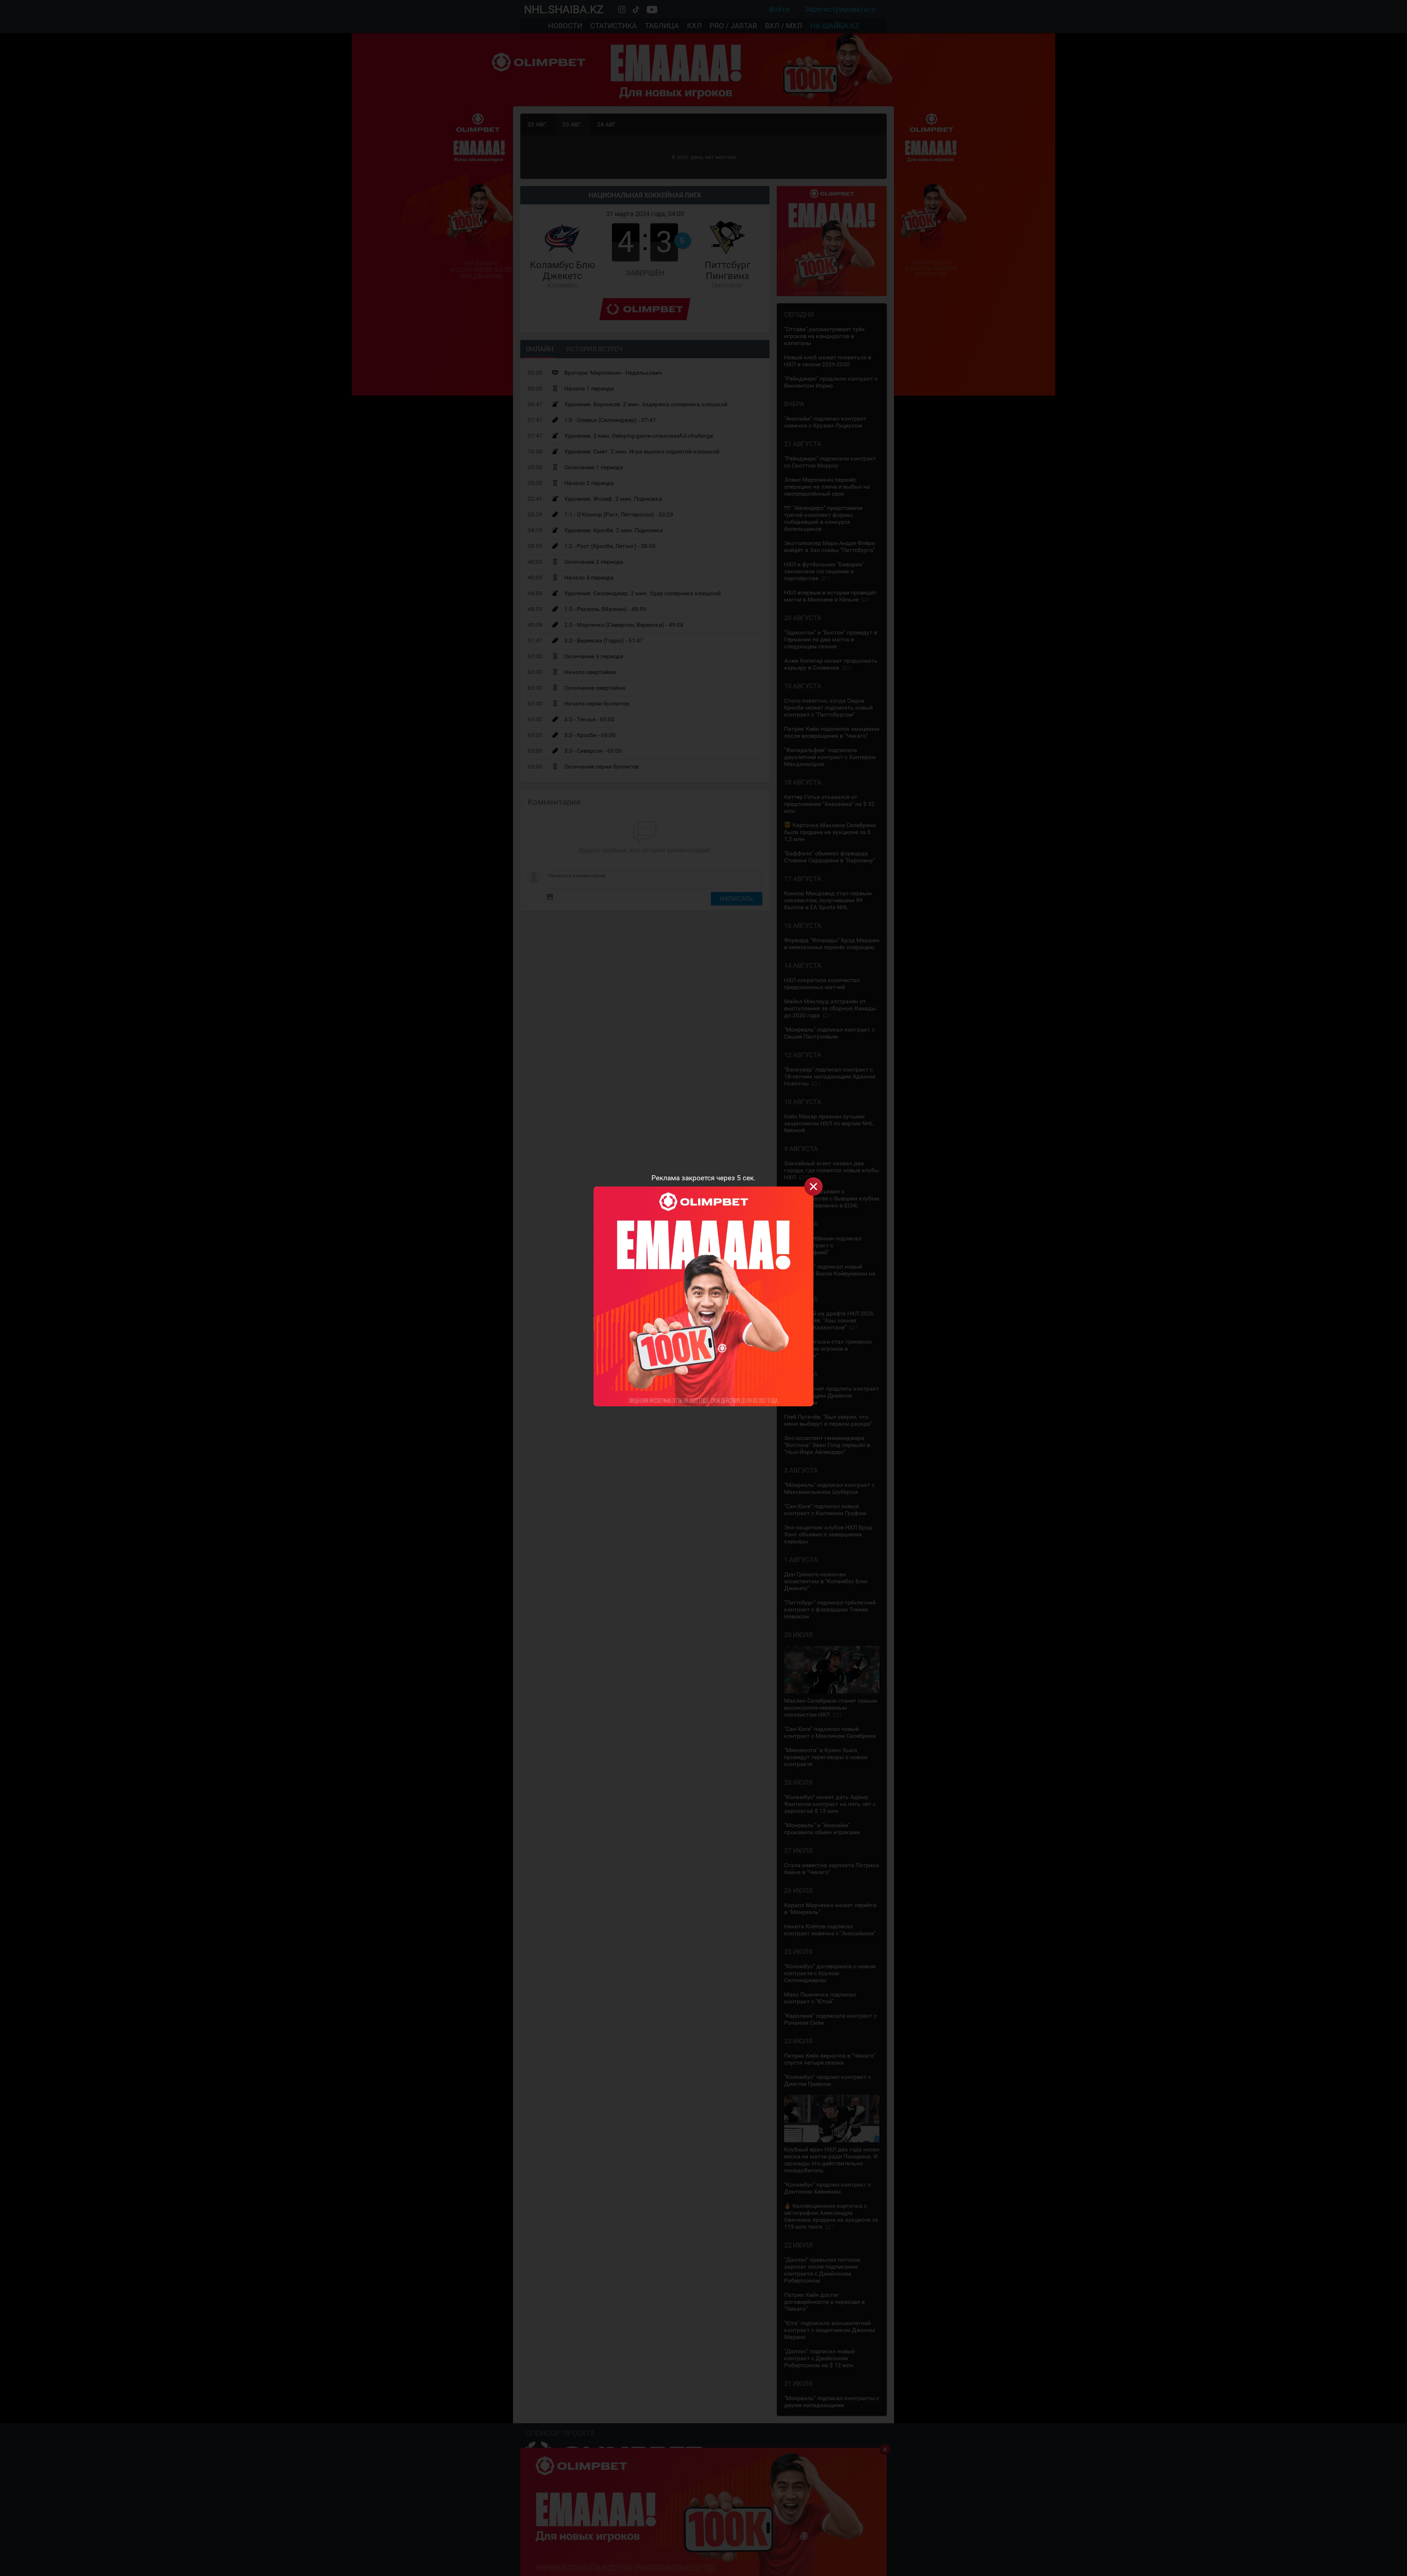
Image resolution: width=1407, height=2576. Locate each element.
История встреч (594, 349)
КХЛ (694, 26)
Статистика (614, 26)
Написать (736, 899)
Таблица (662, 26)
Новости (565, 26)
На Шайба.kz (835, 26)
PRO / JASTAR (733, 26)
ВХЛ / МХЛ (784, 26)
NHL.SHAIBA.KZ (564, 9)
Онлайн (540, 349)
